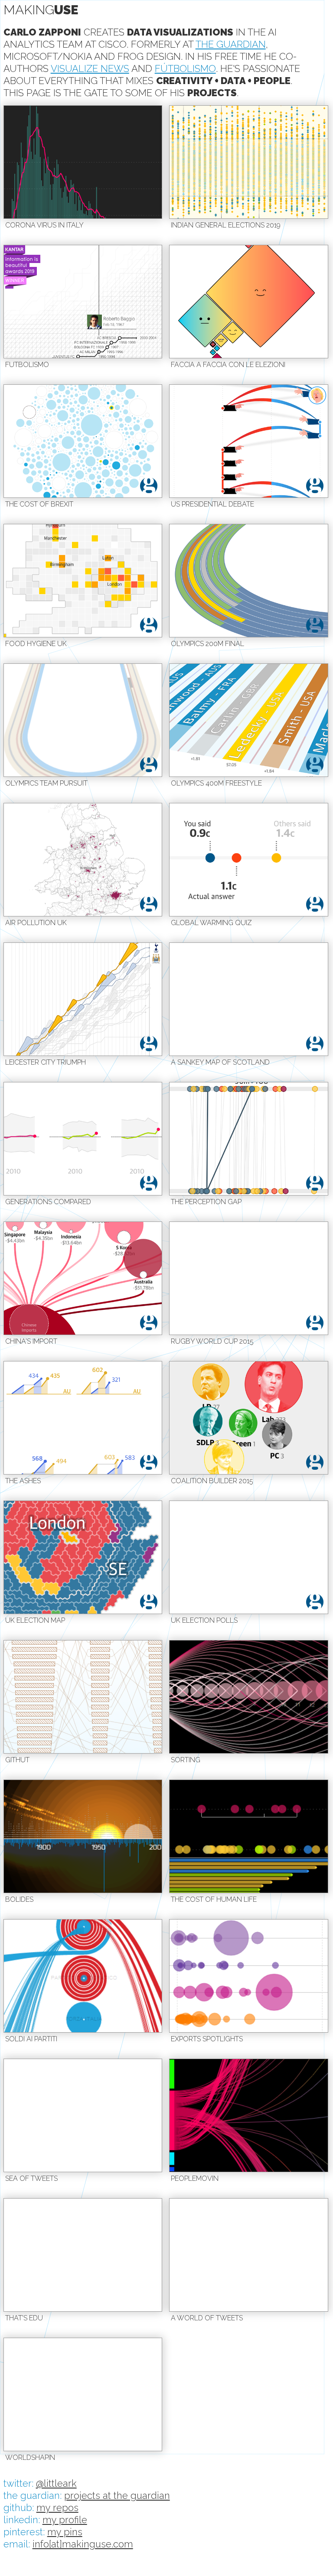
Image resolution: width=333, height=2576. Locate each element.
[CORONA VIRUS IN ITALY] (83, 162)
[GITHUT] (83, 1697)
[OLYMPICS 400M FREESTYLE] (249, 720)
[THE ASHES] (83, 1418)
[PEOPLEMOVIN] (249, 2115)
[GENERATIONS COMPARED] (83, 1139)
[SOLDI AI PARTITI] (83, 1976)
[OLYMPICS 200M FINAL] (249, 581)
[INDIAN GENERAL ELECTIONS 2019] (249, 162)
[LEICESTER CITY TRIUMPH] (83, 999)
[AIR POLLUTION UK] (83, 860)
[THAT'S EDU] (83, 2255)
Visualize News (90, 68)
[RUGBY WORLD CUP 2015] (249, 1278)
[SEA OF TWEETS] (83, 2115)
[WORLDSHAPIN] (83, 2394)
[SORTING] (249, 1697)
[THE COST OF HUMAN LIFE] (249, 1836)
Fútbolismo (185, 68)
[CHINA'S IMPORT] (83, 1278)
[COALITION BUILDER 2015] (249, 1418)
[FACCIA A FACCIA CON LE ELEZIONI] (249, 302)
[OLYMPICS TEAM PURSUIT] (83, 720)
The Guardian (231, 44)
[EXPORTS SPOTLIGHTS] (249, 1976)
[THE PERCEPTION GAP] (249, 1139)
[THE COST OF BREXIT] (83, 441)
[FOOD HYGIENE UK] (83, 581)
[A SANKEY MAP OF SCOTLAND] (249, 999)
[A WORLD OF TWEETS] (249, 2255)
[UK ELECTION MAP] (83, 1557)
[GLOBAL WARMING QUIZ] (249, 860)
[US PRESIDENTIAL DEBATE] (249, 441)
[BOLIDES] (83, 1836)
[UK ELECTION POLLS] (249, 1557)
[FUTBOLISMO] (83, 302)
